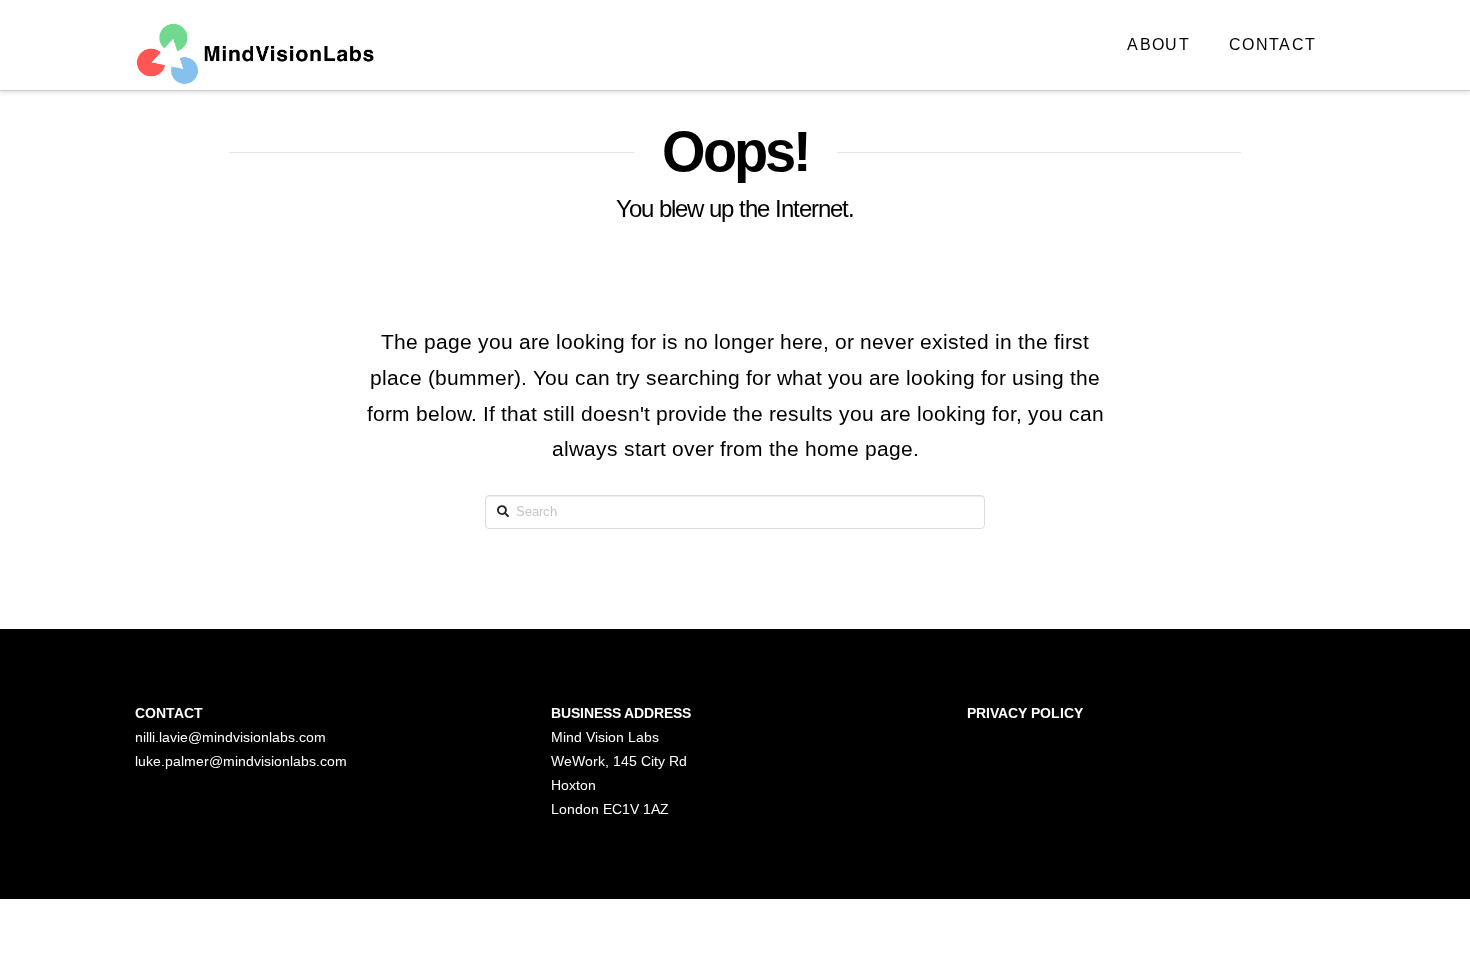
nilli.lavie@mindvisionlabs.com (230, 737)
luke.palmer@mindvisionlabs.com (241, 761)
